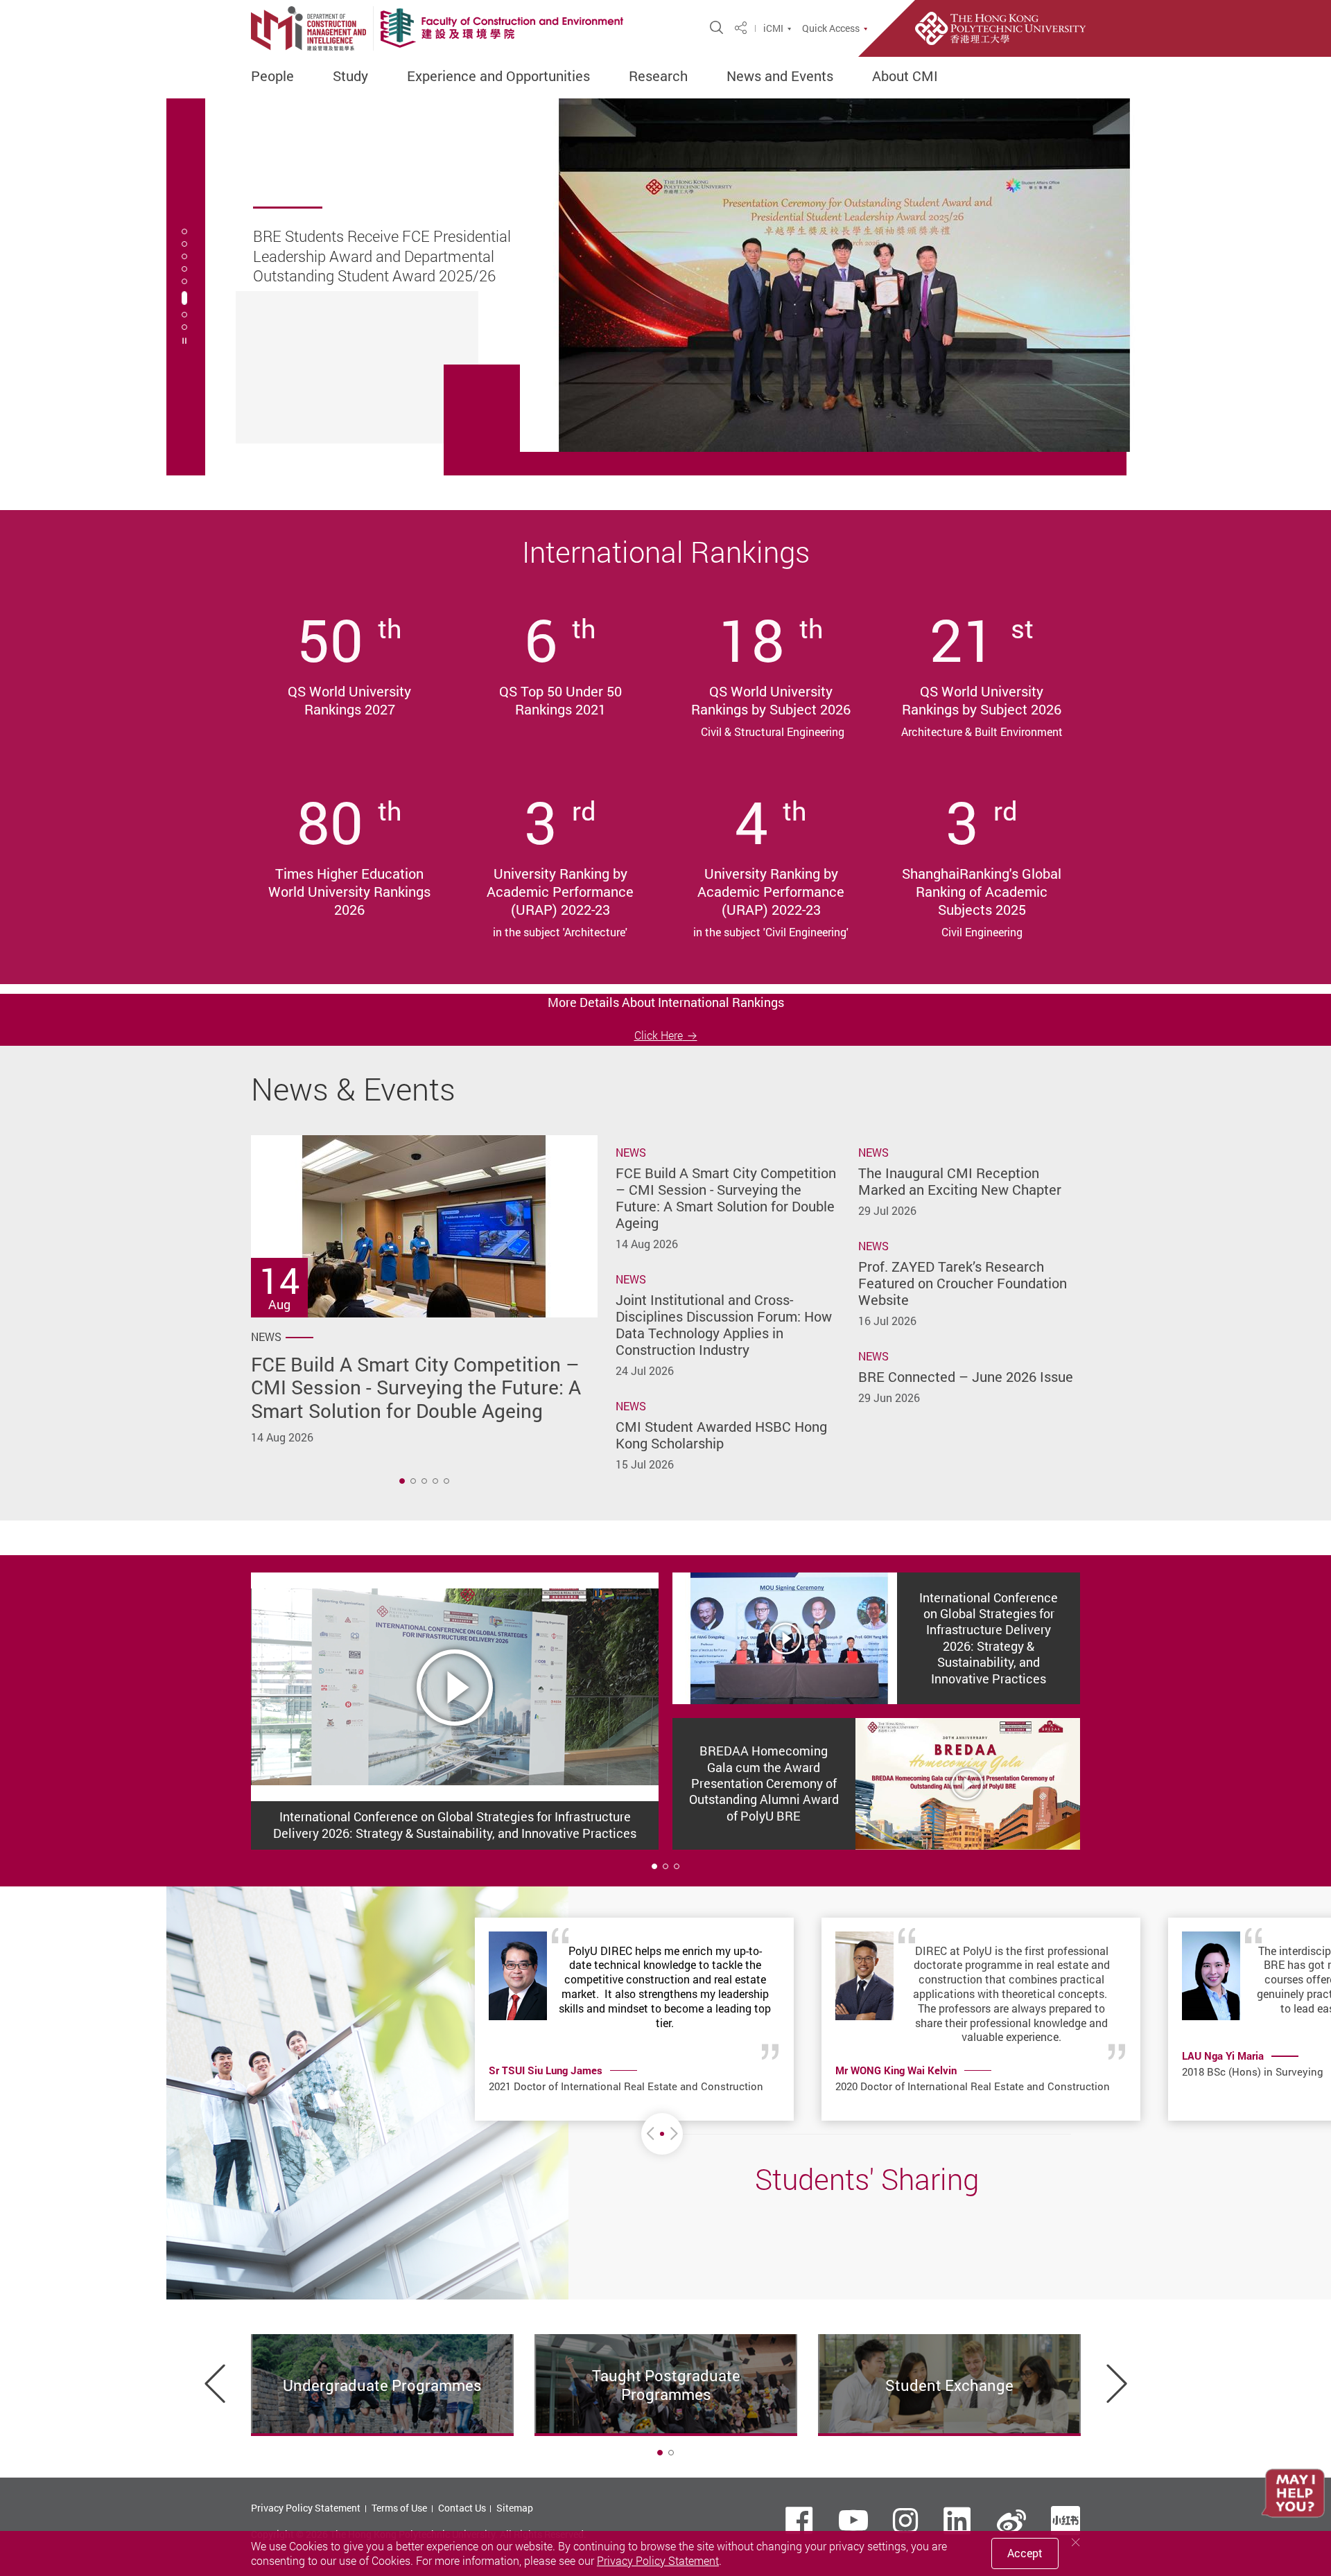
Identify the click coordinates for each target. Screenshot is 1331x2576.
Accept (1025, 2553)
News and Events (780, 76)
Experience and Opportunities (498, 76)
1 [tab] (402, 1481)
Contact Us (462, 2508)
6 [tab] (184, 298)
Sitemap (515, 2508)
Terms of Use (399, 2508)
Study (350, 76)
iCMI (773, 28)
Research (658, 76)
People (272, 76)
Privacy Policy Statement (306, 2508)
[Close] (1076, 2542)
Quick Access (831, 28)
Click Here (659, 1035)
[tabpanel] (665, 287)
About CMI (905, 76)
